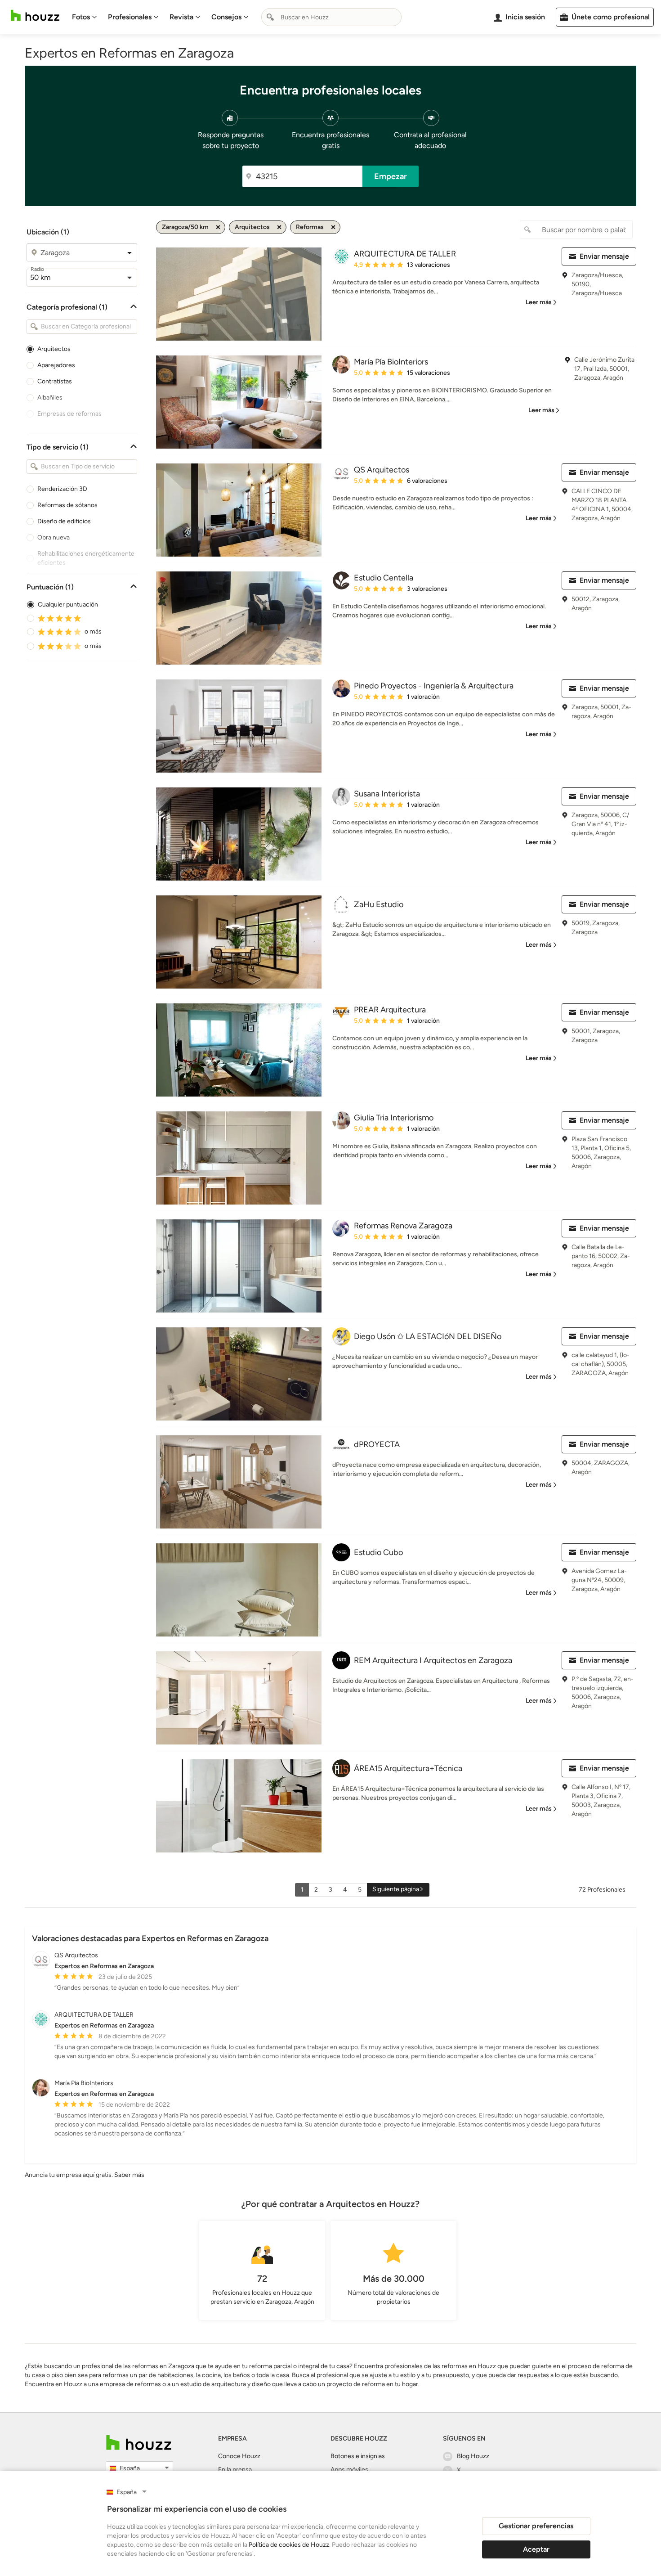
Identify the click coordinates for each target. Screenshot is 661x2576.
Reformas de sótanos (67, 505)
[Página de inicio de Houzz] (35, 16)
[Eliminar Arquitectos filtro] (279, 227)
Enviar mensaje (604, 256)
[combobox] (331, 17)
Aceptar (536, 2549)
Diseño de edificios (64, 521)
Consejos (226, 17)
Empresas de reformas (69, 414)
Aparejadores (56, 365)
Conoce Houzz (239, 2456)
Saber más (129, 2175)
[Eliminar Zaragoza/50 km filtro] (218, 227)
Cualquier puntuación (68, 605)
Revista (181, 17)
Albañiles (50, 398)
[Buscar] (270, 17)
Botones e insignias (358, 2456)
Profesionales (130, 17)
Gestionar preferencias (536, 2526)
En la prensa (235, 2470)
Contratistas (55, 381)
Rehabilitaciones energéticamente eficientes (86, 558)
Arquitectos (54, 349)
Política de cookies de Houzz (289, 2545)
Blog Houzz (473, 2456)
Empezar (391, 176)
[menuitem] (85, 17)
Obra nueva (54, 537)
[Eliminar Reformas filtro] (333, 227)
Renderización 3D (62, 489)
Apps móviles (349, 2470)
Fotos (81, 17)
